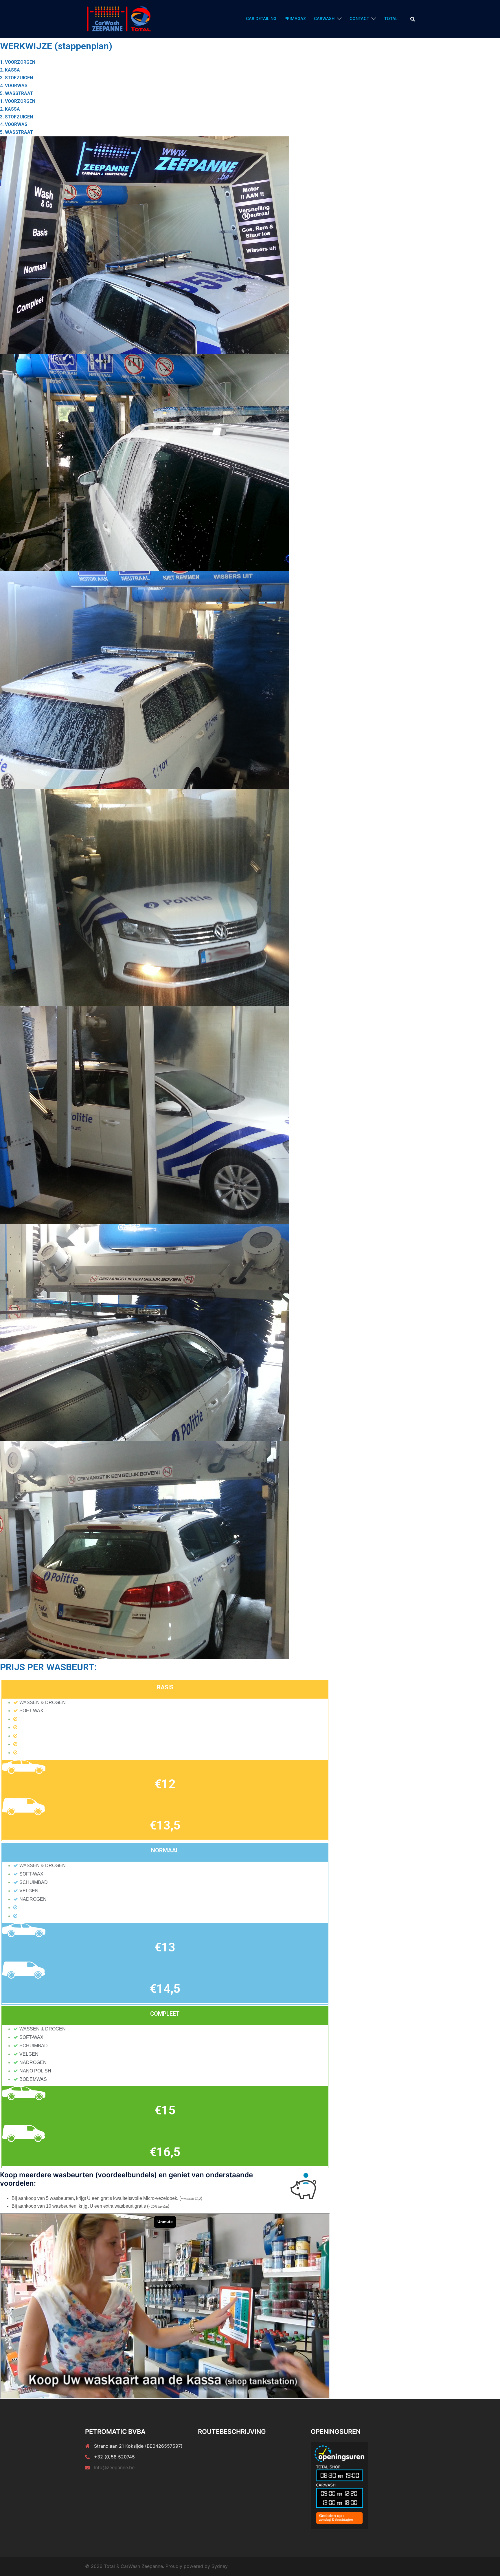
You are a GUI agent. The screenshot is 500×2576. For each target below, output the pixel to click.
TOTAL (391, 18)
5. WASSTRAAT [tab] (16, 93)
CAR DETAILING (261, 18)
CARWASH (324, 18)
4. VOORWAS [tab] (14, 86)
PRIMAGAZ (295, 18)
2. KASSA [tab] (10, 70)
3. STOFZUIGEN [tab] (16, 78)
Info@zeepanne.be (114, 2467)
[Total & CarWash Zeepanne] (119, 18)
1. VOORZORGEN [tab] (18, 62)
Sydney (220, 2566)
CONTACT (359, 18)
